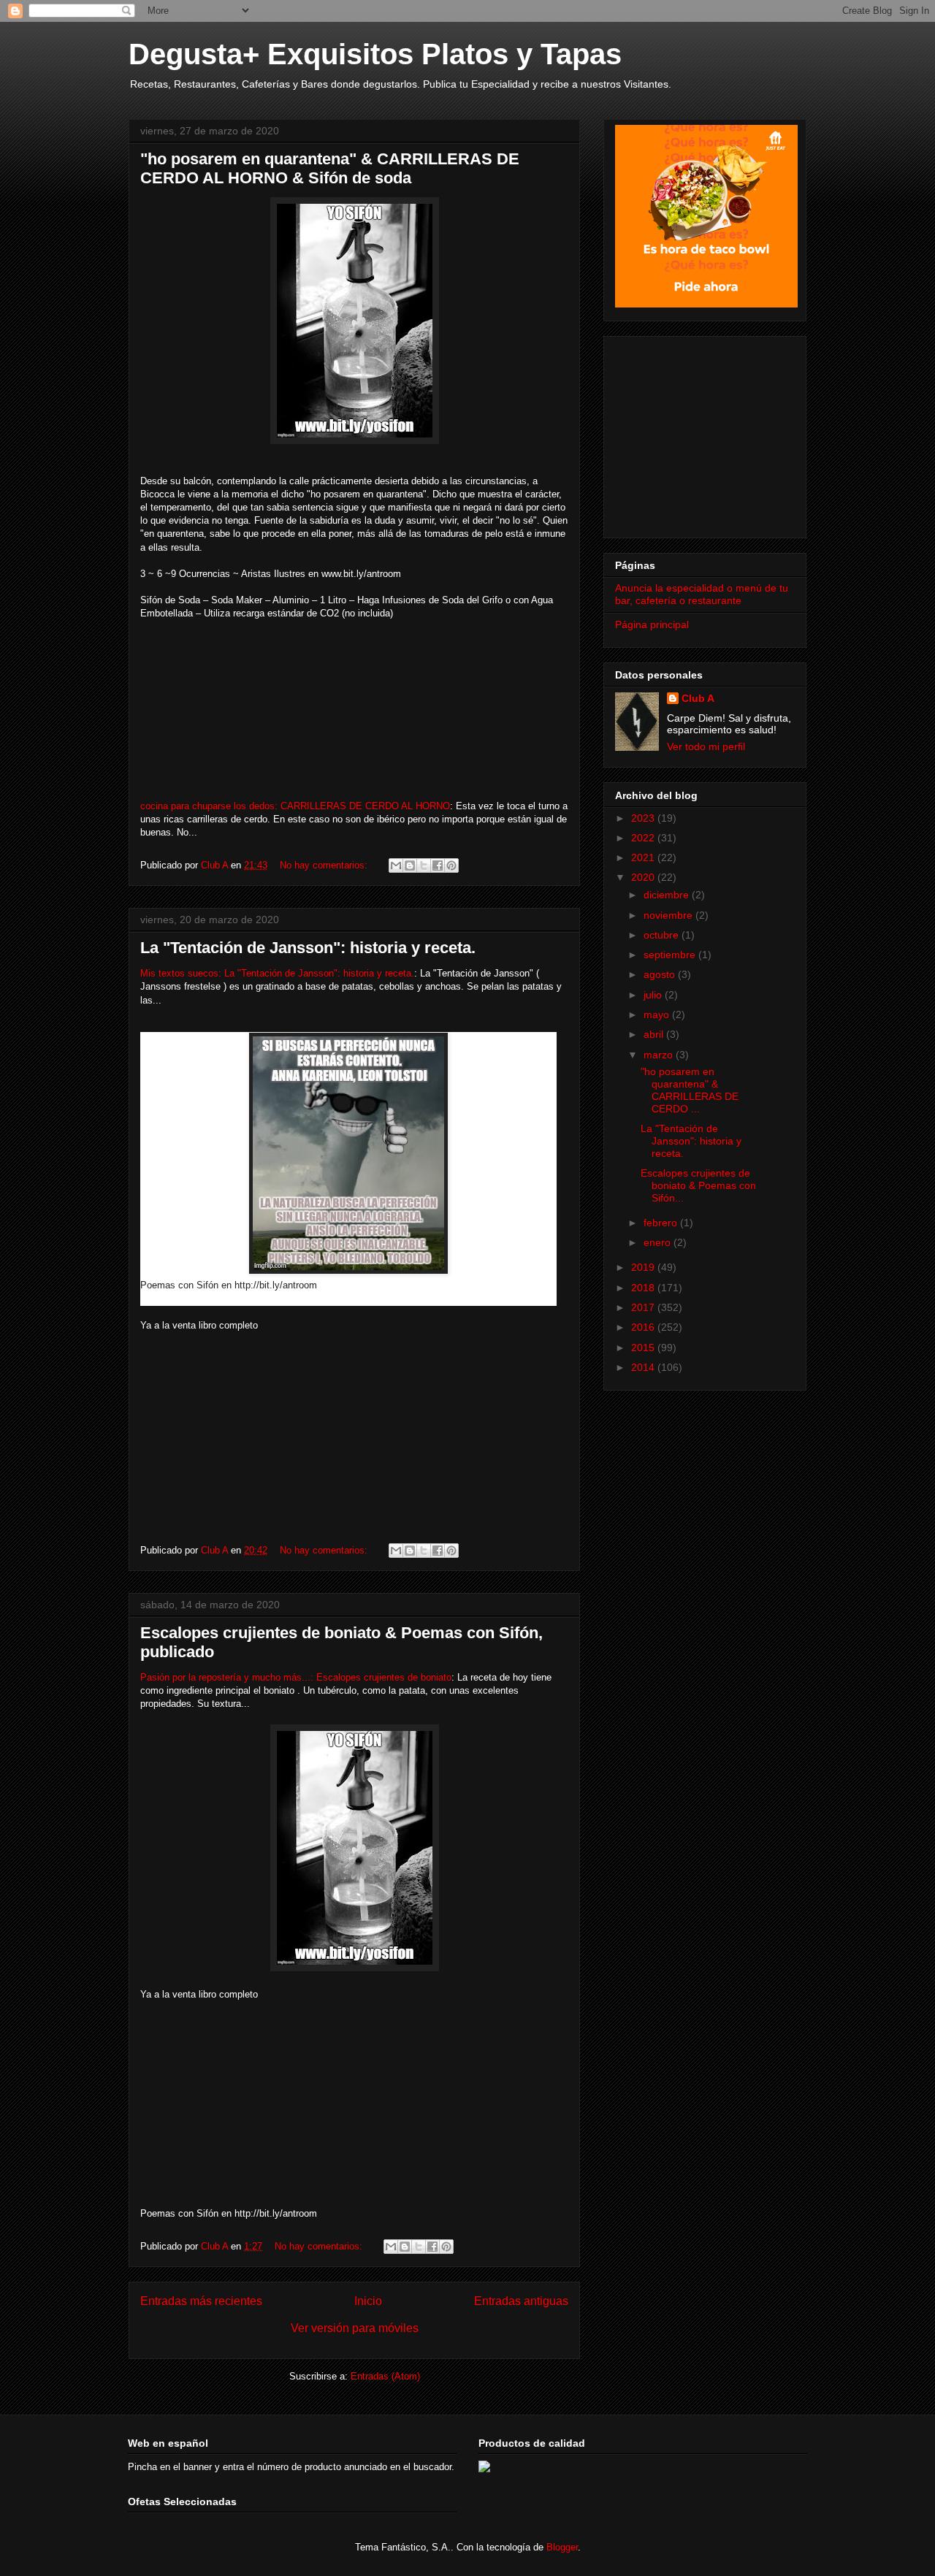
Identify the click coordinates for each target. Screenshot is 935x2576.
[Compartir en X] (424, 865)
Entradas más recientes (201, 2301)
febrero (662, 1223)
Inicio (368, 2301)
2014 (644, 1367)
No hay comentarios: (325, 865)
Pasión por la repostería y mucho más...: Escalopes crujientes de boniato (296, 1677)
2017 (644, 1307)
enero (659, 1242)
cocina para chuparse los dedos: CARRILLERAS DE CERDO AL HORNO (295, 806)
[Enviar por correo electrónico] (396, 865)
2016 (644, 1327)
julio (654, 995)
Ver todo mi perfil (706, 746)
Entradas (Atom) (385, 2376)
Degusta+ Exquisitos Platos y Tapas (375, 54)
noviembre (669, 915)
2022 (644, 838)
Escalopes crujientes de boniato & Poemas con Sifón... (698, 1185)
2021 (644, 857)
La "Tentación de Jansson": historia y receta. (308, 948)
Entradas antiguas (521, 2301)
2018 (644, 1288)
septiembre (671, 955)
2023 (644, 818)
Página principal (652, 624)
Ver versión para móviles (355, 2328)
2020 (644, 877)
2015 (644, 1348)
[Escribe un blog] (410, 865)
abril (655, 1034)
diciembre (668, 895)
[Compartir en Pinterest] (451, 865)
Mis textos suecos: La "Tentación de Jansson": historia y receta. (277, 973)
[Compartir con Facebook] (438, 865)
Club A (698, 698)
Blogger (562, 2547)
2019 (644, 1267)
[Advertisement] (706, 433)
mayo (658, 1014)
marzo (660, 1055)
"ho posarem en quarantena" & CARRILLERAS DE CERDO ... (690, 1090)
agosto (661, 974)
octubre (663, 935)
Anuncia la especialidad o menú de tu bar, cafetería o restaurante (702, 594)
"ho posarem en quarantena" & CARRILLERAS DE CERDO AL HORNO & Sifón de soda (330, 168)
